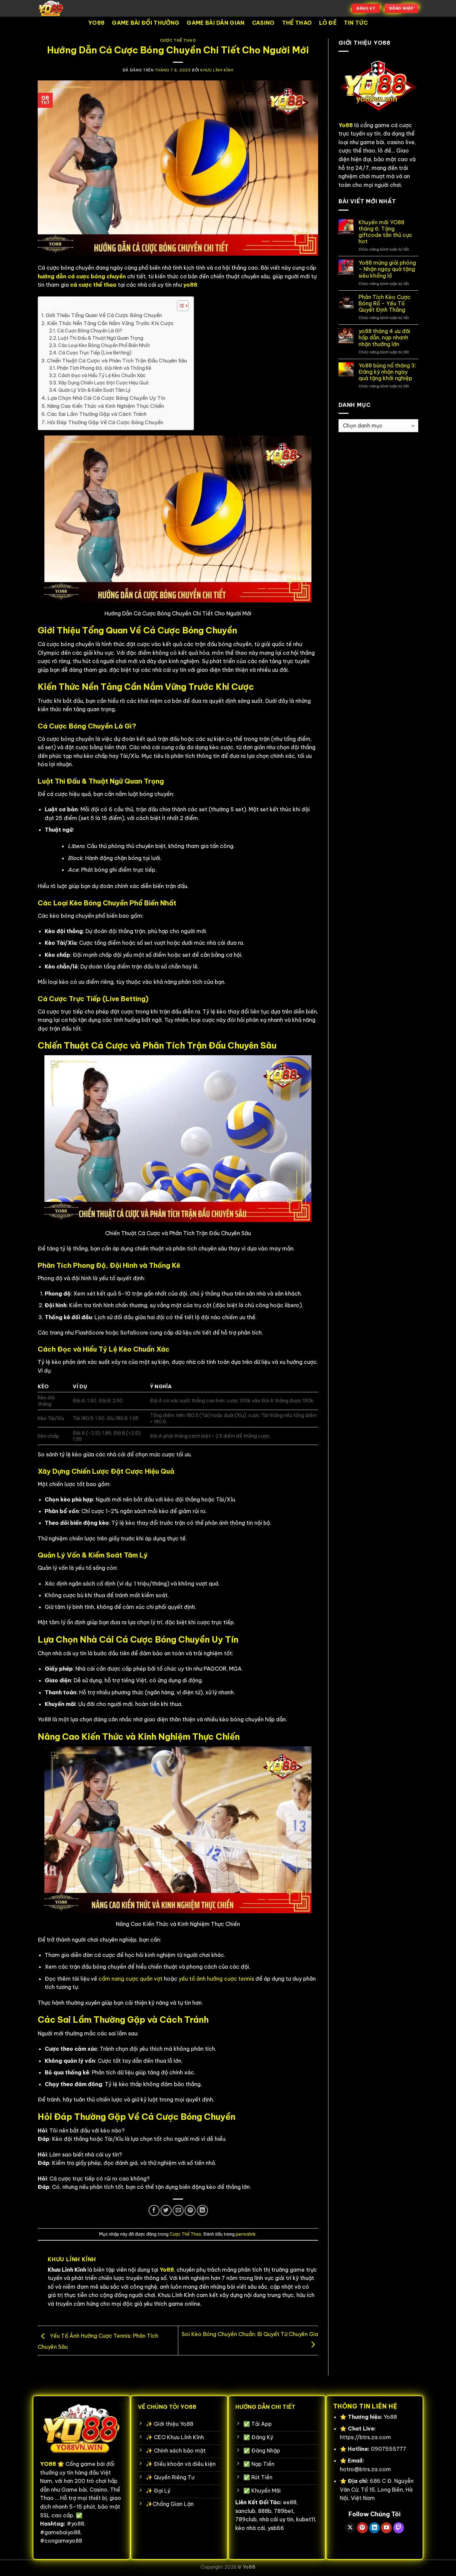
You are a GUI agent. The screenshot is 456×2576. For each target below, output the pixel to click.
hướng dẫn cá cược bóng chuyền (82, 276)
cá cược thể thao (93, 285)
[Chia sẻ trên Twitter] (166, 2210)
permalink (246, 2234)
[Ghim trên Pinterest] (190, 2210)
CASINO (263, 23)
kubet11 (306, 2519)
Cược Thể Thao (178, 40)
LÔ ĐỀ (328, 23)
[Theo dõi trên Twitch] (399, 2528)
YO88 (96, 23)
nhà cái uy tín (276, 2519)
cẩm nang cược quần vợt (131, 1979)
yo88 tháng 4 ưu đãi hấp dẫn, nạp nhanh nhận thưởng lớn (384, 338)
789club (246, 2519)
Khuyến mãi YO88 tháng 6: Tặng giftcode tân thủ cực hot (385, 232)
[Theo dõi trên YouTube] (386, 2528)
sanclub (245, 2511)
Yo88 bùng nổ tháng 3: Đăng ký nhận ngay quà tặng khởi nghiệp (387, 372)
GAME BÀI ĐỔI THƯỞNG (146, 23)
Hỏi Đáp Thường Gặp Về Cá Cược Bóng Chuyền (105, 422)
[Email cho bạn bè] (178, 2210)
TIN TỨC (356, 23)
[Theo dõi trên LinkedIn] (374, 2528)
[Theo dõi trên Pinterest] (362, 2528)
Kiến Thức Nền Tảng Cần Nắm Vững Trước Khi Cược (110, 323)
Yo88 (249, 2567)
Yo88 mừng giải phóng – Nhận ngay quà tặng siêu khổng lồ (387, 269)
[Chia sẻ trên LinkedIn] (202, 2210)
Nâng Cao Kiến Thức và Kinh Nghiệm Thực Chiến (105, 406)
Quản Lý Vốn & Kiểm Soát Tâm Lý (95, 390)
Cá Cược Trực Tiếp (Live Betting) (95, 353)
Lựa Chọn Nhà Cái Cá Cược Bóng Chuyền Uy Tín (106, 398)
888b (265, 2511)
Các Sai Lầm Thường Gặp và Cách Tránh (97, 414)
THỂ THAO (297, 23)
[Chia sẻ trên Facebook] (154, 2210)
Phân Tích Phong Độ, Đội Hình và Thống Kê (104, 368)
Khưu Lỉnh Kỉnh (217, 70)
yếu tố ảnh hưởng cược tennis (216, 1979)
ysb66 (276, 2528)
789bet (284, 2511)
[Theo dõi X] (350, 2528)
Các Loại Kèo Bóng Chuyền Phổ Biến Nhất (104, 345)
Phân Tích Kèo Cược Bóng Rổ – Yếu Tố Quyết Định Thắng (385, 304)
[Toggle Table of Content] (179, 306)
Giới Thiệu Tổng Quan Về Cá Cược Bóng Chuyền (104, 315)
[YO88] (71, 8)
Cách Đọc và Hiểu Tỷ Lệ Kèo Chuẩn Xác (102, 375)
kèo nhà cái (250, 2528)
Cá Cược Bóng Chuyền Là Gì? (90, 331)
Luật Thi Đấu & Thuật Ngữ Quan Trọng (101, 338)
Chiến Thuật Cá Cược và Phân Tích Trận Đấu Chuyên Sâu (117, 361)
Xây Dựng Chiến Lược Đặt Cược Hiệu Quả (103, 383)
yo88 (190, 285)
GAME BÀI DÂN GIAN (215, 23)
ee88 (290, 2502)
